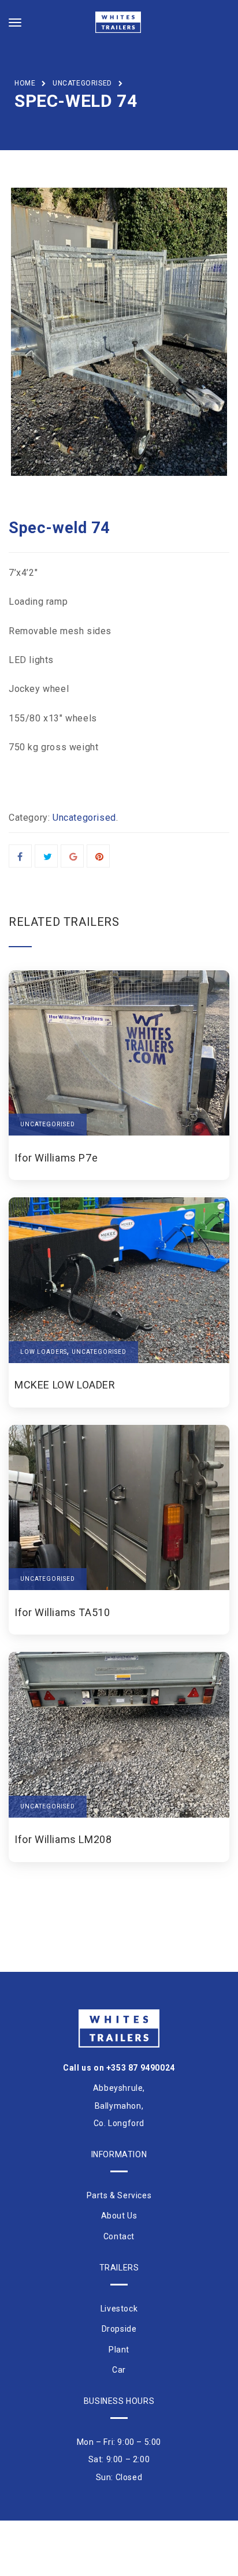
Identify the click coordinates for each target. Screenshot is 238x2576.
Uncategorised (82, 83)
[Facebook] (20, 857)
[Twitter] (48, 857)
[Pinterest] (100, 857)
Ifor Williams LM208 (63, 1840)
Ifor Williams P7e (56, 1158)
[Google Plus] (74, 857)
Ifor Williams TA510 (62, 1613)
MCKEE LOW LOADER (65, 1385)
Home (25, 83)
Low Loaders (44, 1352)
